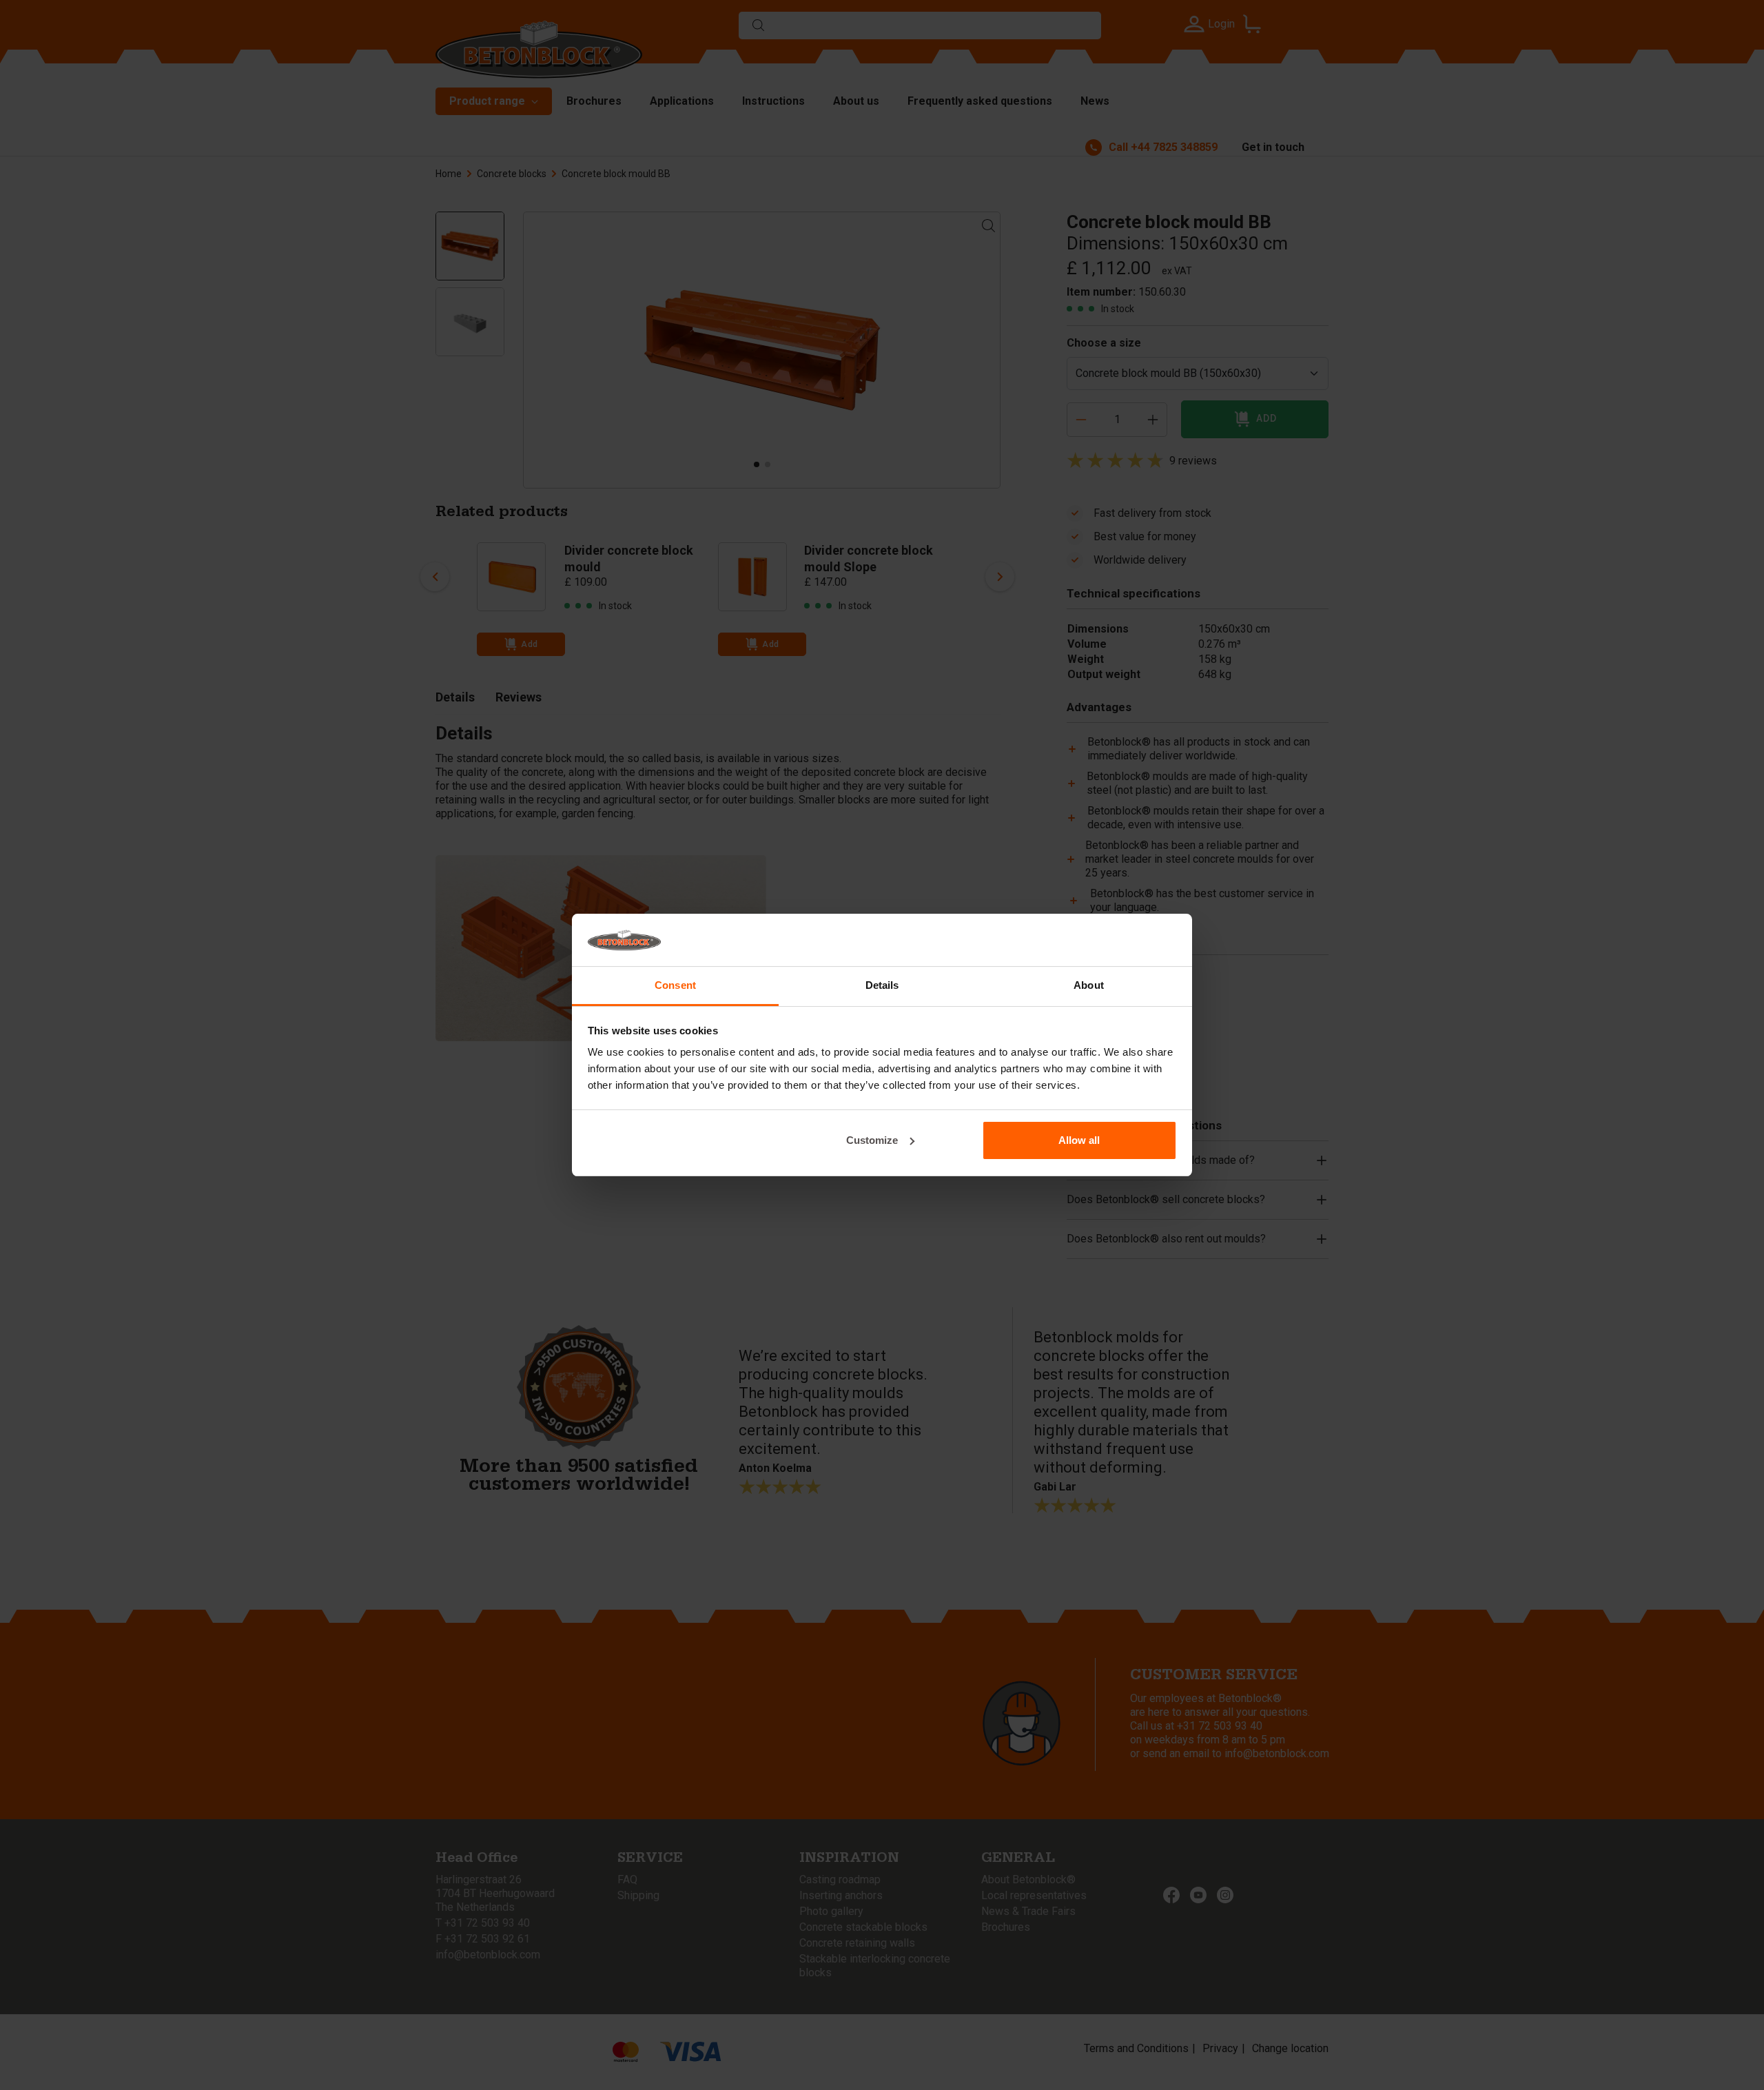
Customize (872, 1140)
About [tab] (1089, 985)
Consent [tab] (675, 985)
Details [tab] (882, 985)
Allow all (1079, 1140)
